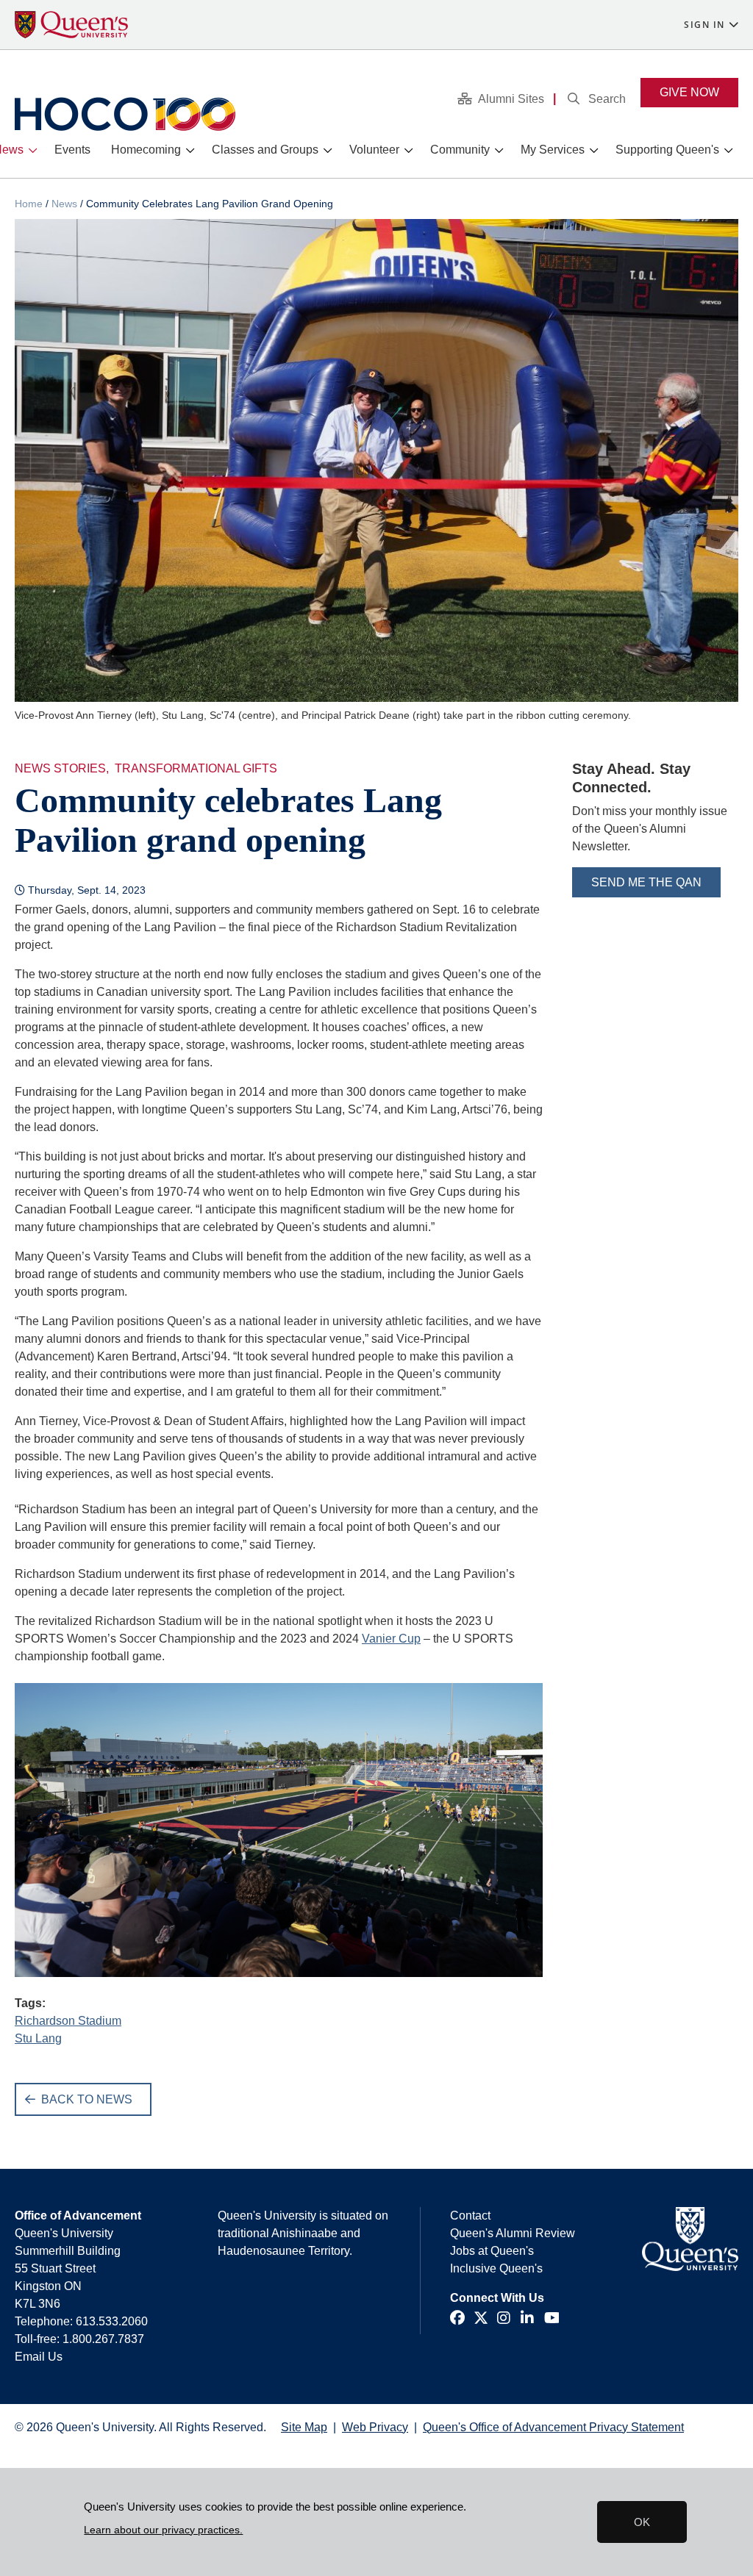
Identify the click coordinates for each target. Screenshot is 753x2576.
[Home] (125, 114)
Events (72, 150)
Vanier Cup (391, 1639)
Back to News (87, 2099)
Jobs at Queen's (492, 2251)
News (64, 204)
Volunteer (374, 150)
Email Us (39, 2357)
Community (460, 150)
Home (29, 204)
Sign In (704, 25)
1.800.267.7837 (103, 2339)
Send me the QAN (646, 882)
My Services (553, 150)
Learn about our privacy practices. (163, 2530)
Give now (689, 92)
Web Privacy (375, 2427)
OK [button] (642, 2522)
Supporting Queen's (667, 150)
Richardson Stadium (68, 2021)
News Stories (60, 768)
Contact (470, 2216)
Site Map (304, 2427)
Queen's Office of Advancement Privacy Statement (553, 2427)
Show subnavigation (36, 151)
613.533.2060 (112, 2321)
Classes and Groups (265, 150)
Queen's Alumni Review (513, 2233)
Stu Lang (38, 2038)
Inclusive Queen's (496, 2268)
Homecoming (146, 150)
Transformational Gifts (196, 768)
